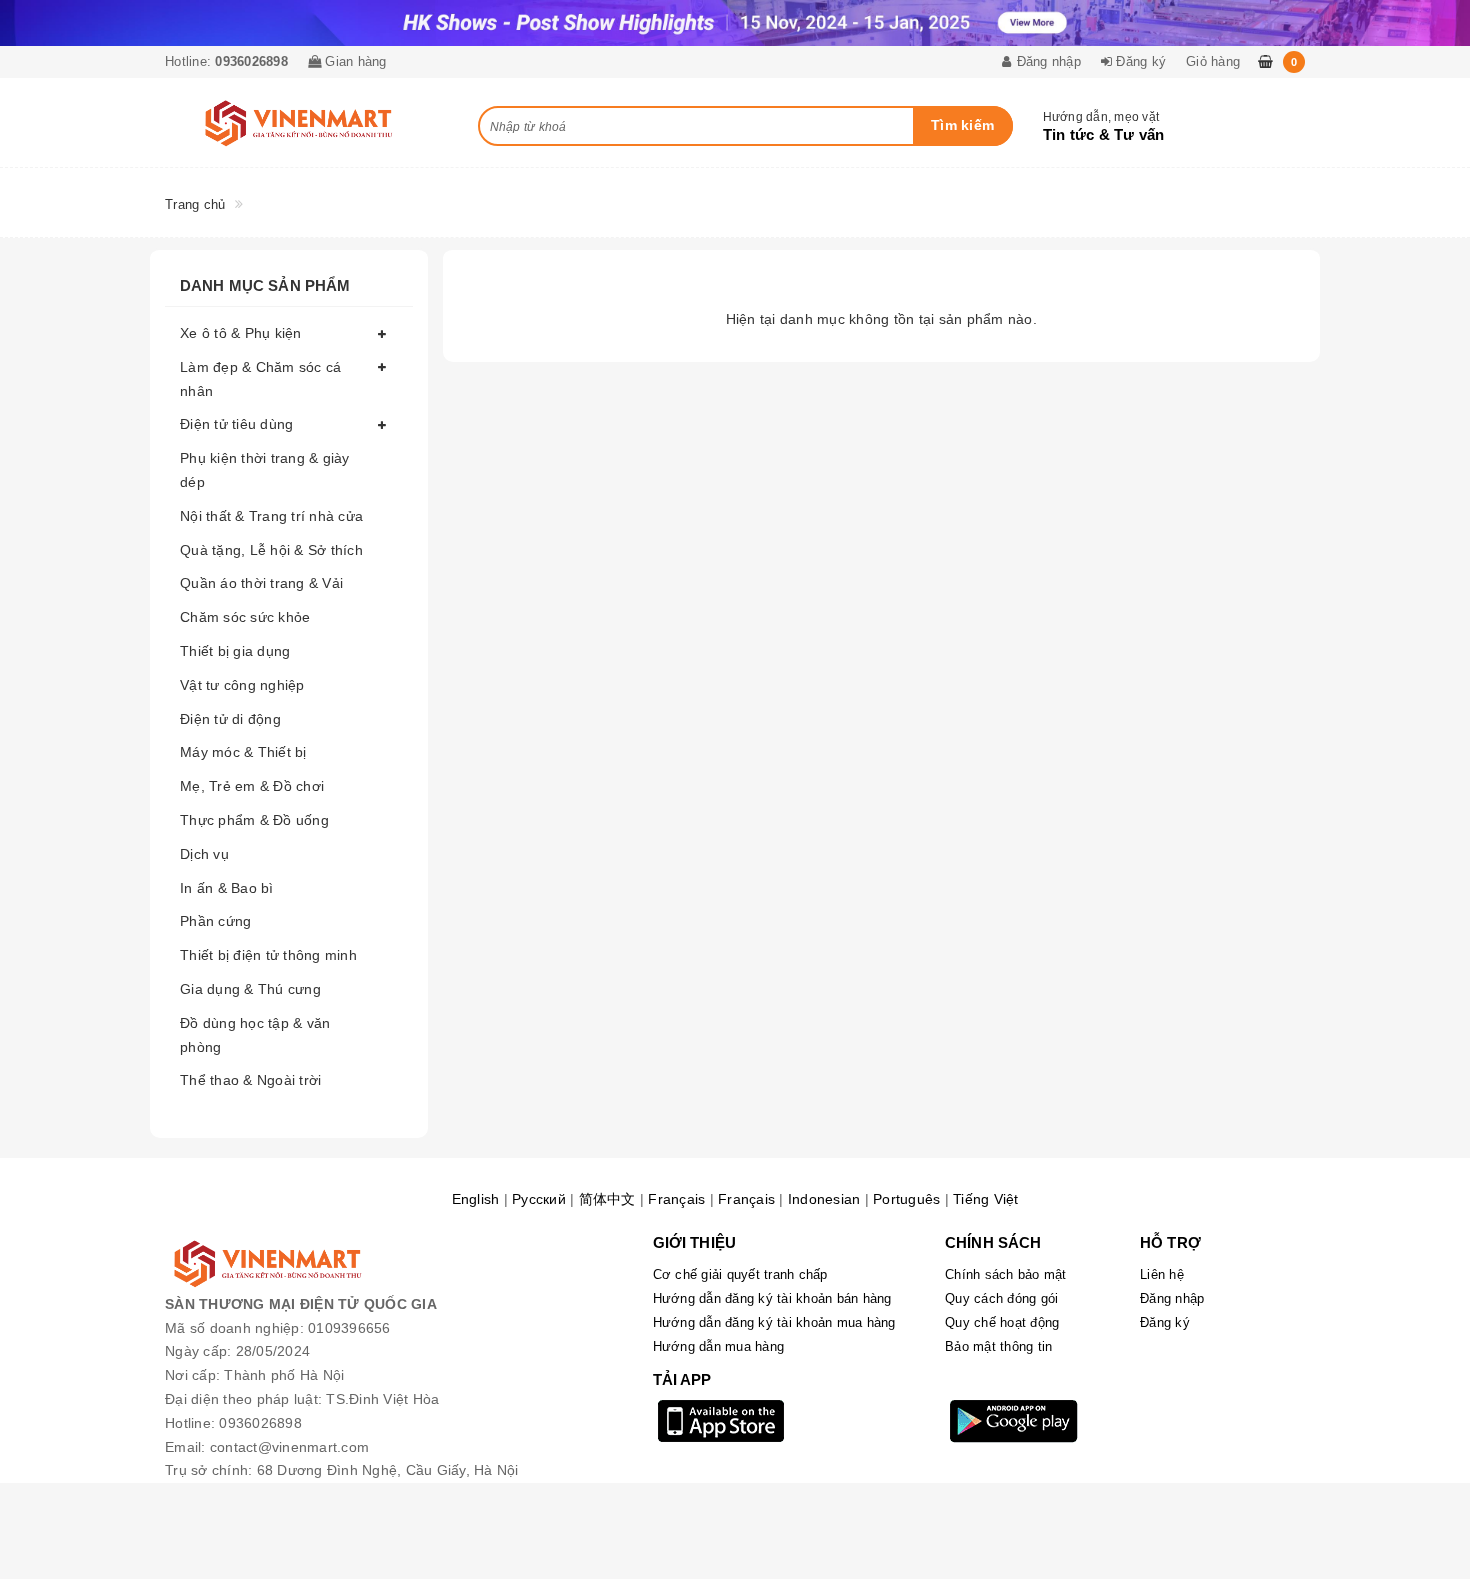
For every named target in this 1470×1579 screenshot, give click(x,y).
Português (906, 1199)
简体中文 (607, 1199)
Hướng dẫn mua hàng (719, 1346)
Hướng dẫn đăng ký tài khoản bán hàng (772, 1298)
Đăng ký (1165, 1322)
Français (676, 1199)
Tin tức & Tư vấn (1104, 134)
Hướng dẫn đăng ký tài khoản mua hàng (774, 1322)
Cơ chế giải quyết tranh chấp (740, 1274)
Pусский (539, 1199)
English (476, 1199)
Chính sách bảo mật (1006, 1274)
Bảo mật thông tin (998, 1346)
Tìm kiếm (962, 125)
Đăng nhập (1172, 1298)
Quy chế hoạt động (1002, 1322)
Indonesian (824, 1199)
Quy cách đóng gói (1001, 1298)
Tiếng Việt (986, 1199)
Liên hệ (1162, 1274)
